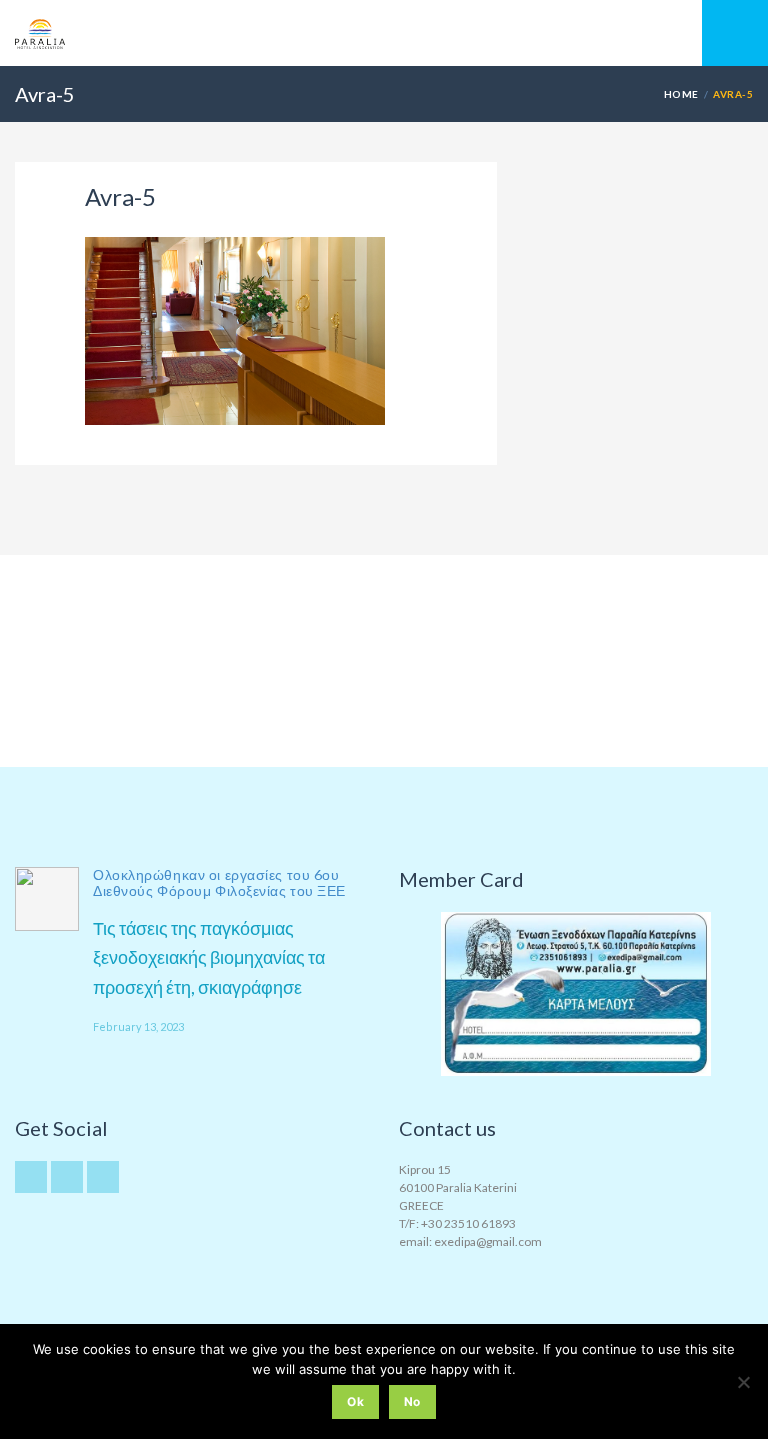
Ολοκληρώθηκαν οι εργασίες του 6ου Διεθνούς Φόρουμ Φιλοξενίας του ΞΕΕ (219, 882)
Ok (355, 1401)
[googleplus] (67, 1177)
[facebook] (103, 1177)
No (412, 1401)
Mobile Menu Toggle (735, 33)
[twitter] (31, 1177)
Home (681, 94)
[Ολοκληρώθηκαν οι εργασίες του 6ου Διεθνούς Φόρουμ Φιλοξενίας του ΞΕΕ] (47, 899)
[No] (743, 1382)
